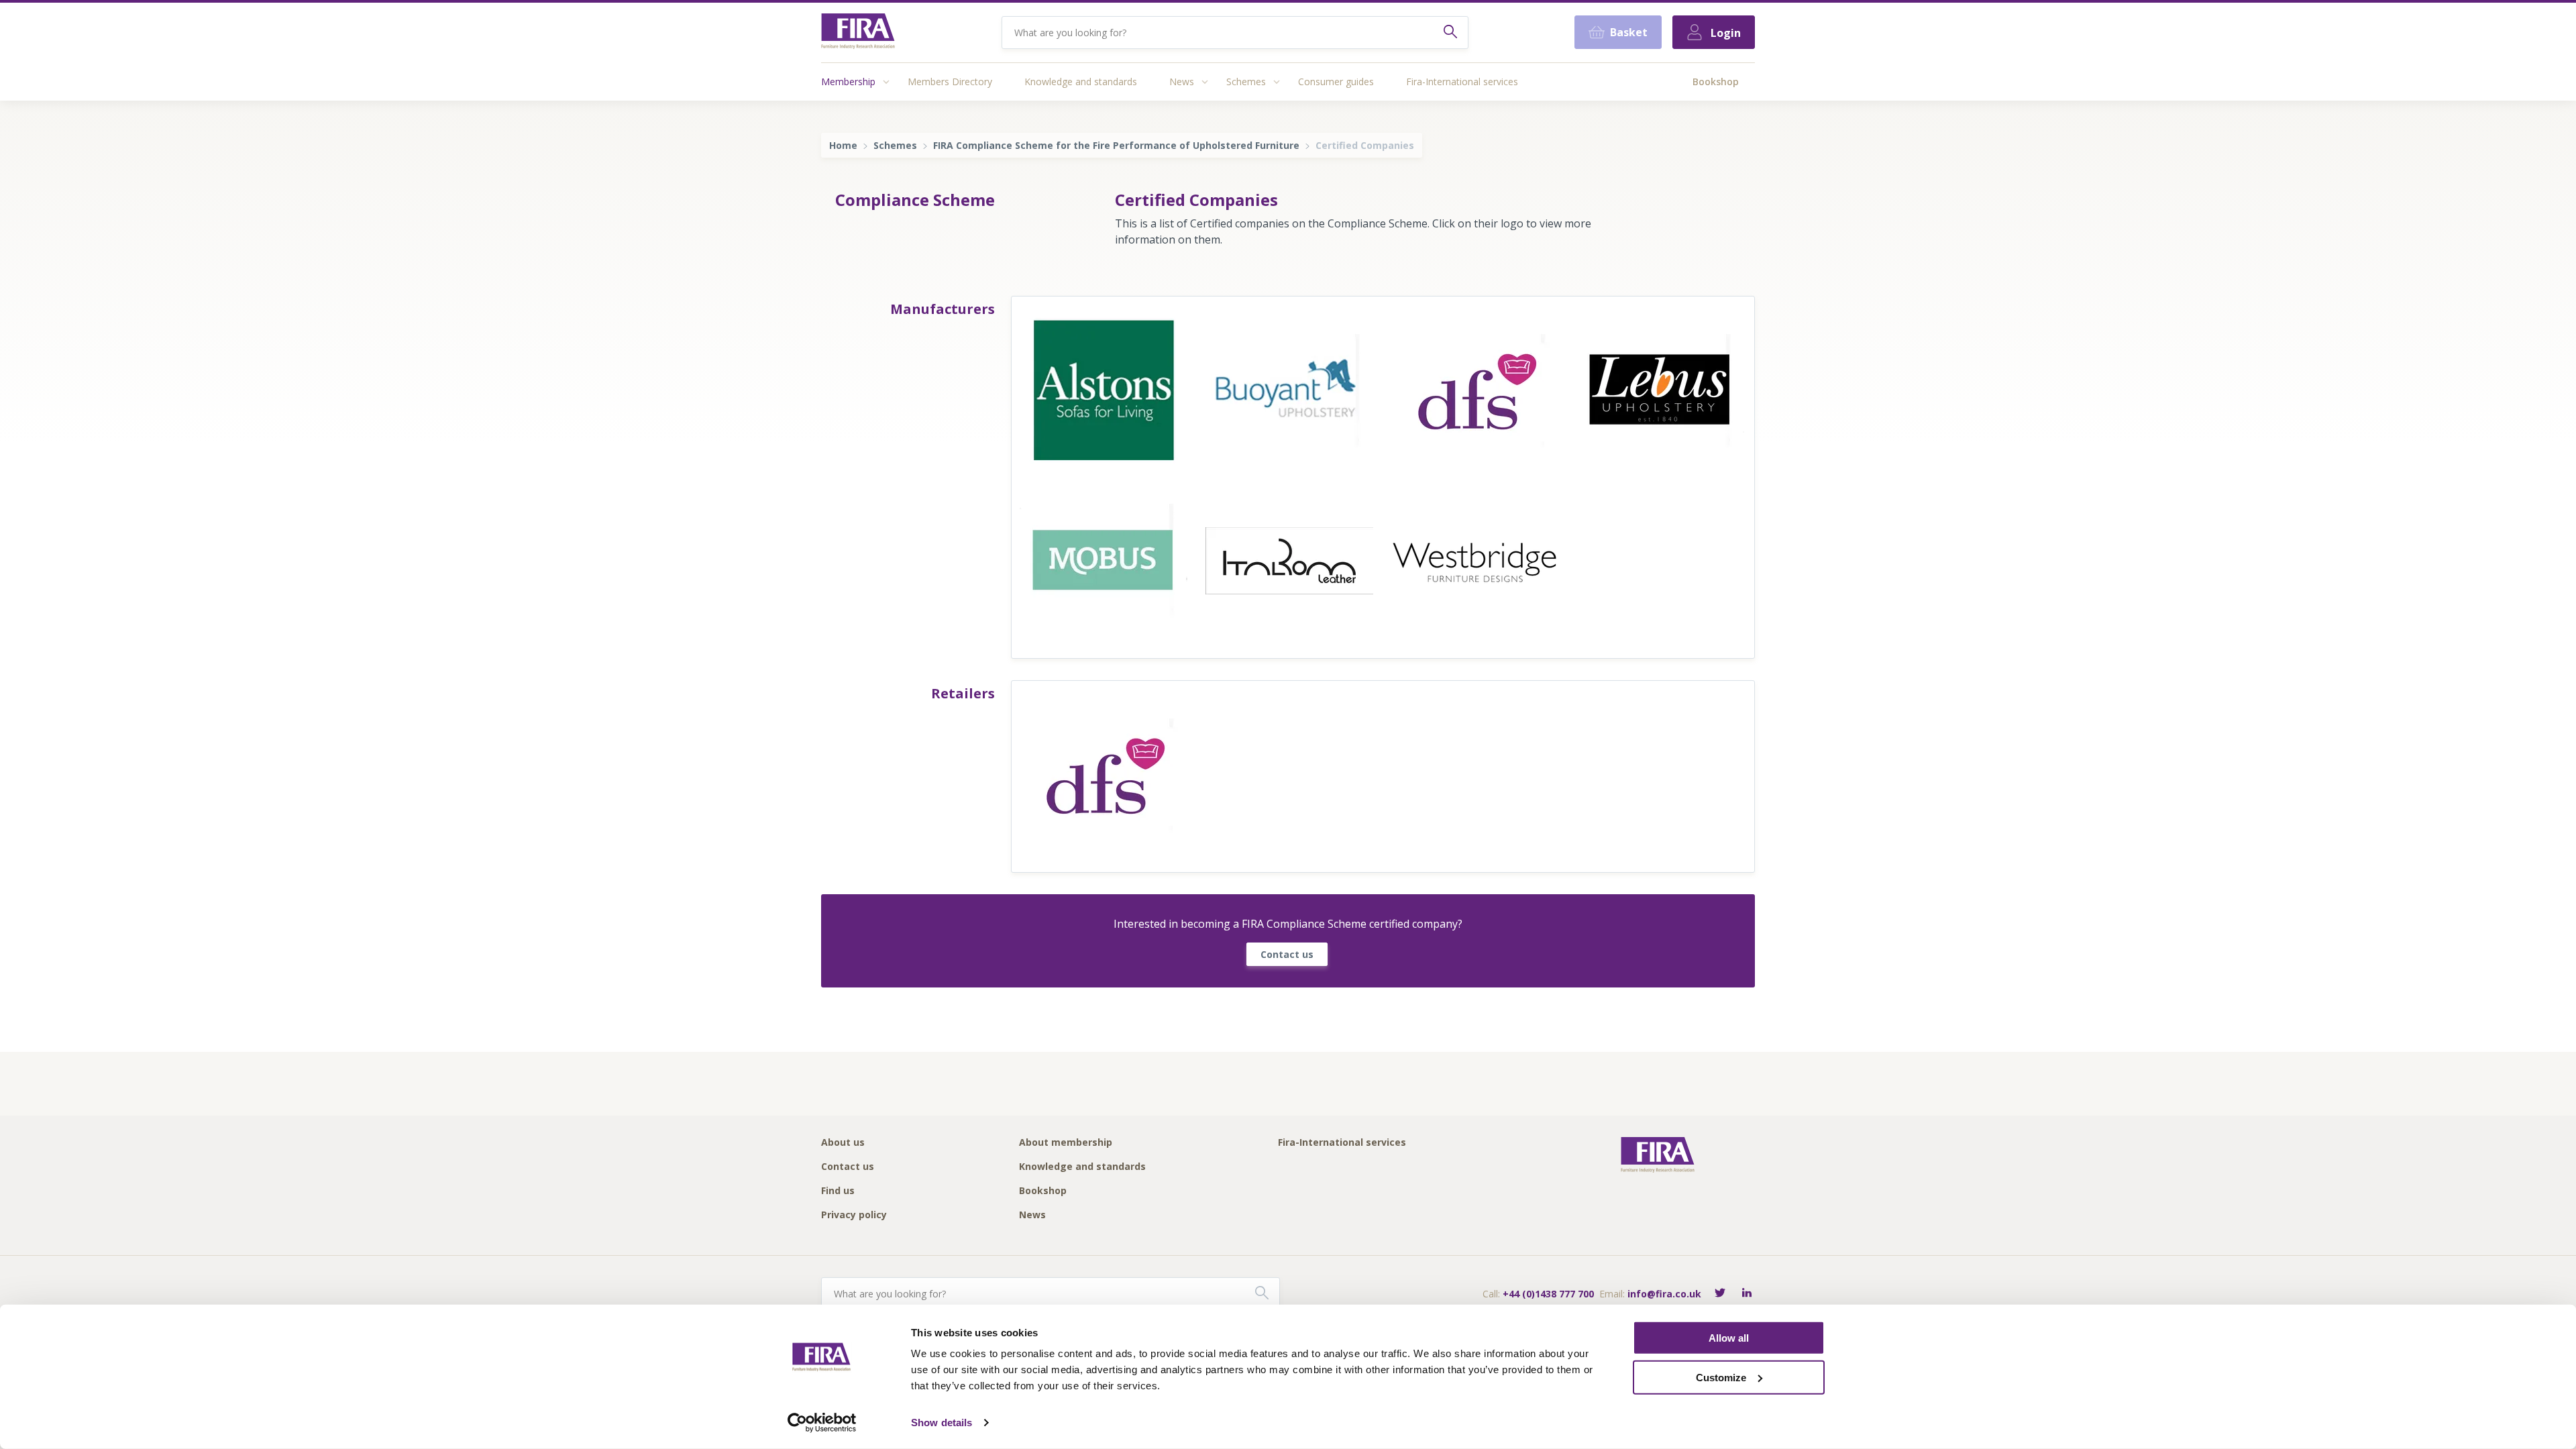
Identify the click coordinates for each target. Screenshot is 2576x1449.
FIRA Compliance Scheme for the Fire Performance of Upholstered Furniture (1116, 145)
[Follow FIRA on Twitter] (1720, 1294)
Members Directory (950, 82)
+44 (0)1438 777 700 (1548, 1294)
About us (843, 1143)
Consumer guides (1336, 82)
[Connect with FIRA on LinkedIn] (1747, 1294)
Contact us (1287, 954)
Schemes (1246, 82)
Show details (942, 1423)
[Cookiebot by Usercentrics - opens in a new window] (822, 1423)
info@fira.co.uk (1664, 1294)
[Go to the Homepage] (858, 33)
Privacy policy (854, 1215)
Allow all (1729, 1338)
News (1182, 82)
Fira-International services (1462, 82)
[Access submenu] (886, 82)
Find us (838, 1191)
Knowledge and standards (1081, 82)
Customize (1721, 1378)
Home (843, 145)
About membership (1066, 1143)
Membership (848, 82)
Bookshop (1716, 82)
